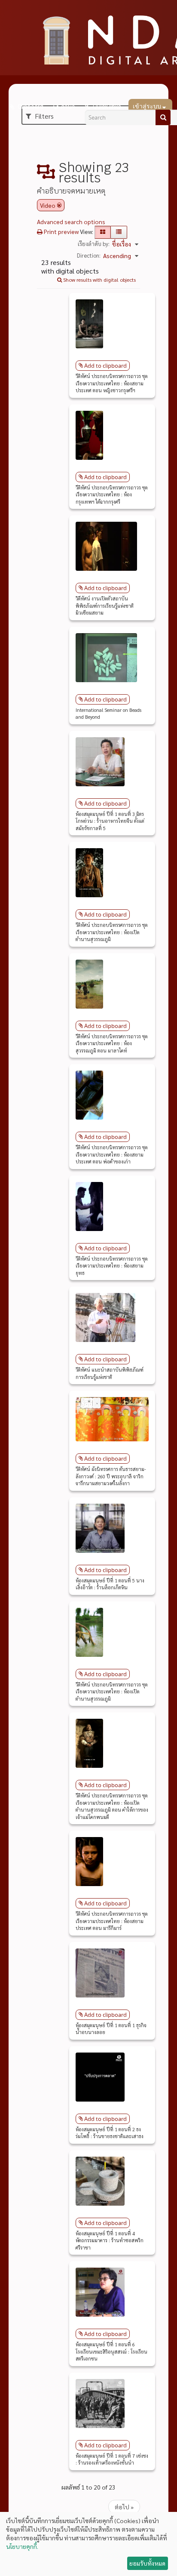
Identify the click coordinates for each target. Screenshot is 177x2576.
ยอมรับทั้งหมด (147, 2563)
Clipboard (30, 107)
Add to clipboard (105, 366)
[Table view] (119, 232)
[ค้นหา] (163, 117)
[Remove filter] (59, 205)
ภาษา (68, 107)
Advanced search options (71, 222)
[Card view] (103, 232)
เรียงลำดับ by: (94, 244)
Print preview (61, 231)
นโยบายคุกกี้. (22, 2546)
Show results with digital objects (99, 280)
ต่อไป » (124, 2507)
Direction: (89, 255)
